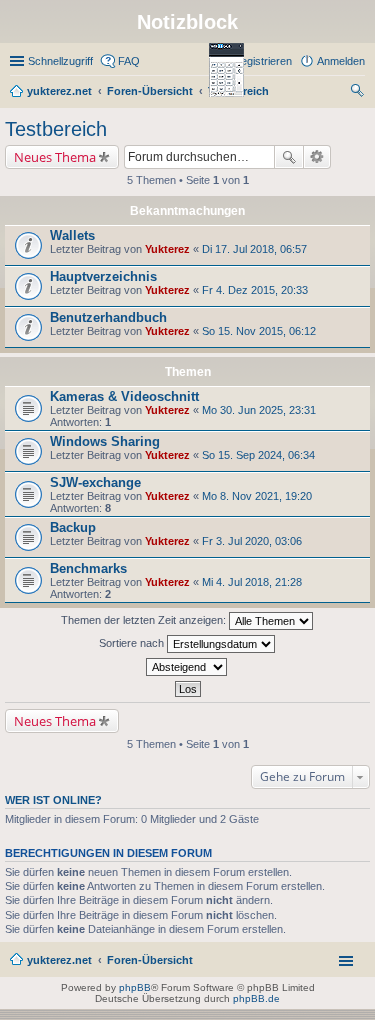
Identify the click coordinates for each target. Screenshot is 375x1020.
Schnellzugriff (60, 61)
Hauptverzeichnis (103, 276)
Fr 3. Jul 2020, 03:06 (252, 541)
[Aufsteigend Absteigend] (187, 667)
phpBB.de (256, 998)
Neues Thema (55, 157)
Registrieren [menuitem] (262, 61)
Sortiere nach (133, 643)
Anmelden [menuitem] (341, 61)
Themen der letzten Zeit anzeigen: (145, 620)
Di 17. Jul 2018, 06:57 (254, 249)
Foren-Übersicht (150, 960)
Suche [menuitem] (359, 93)
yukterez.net (59, 960)
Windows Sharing (105, 441)
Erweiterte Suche (317, 157)
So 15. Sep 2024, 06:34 (258, 455)
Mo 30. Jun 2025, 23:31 (259, 410)
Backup (73, 527)
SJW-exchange (95, 482)
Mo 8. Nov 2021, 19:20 (257, 496)
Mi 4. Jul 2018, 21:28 (252, 582)
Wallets (72, 235)
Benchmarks (88, 568)
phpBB (135, 987)
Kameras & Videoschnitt (124, 396)
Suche (289, 157)
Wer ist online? (53, 800)
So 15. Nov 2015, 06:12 (259, 331)
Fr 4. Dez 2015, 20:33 (255, 290)
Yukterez (167, 249)
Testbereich (56, 129)
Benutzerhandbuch (108, 317)
